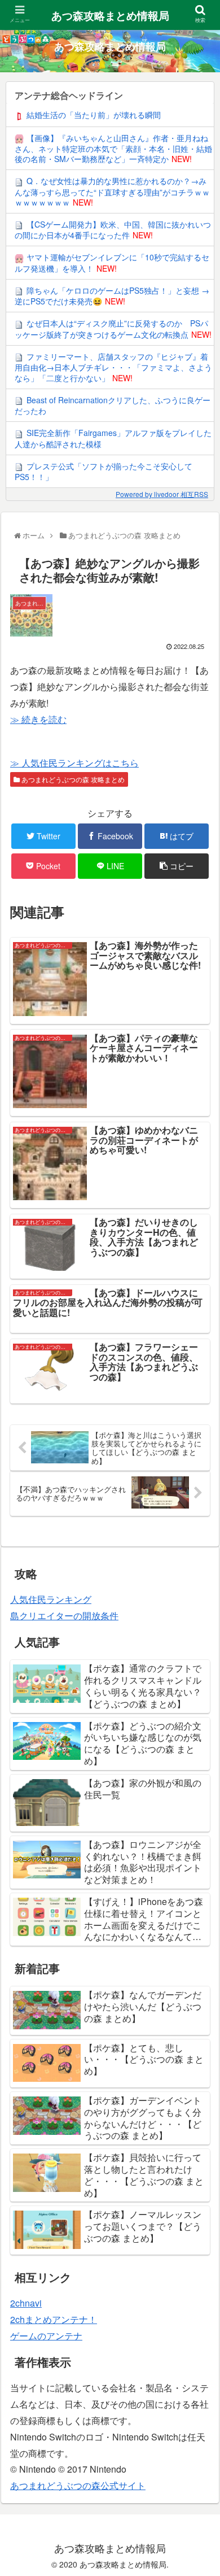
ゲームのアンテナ (46, 2336)
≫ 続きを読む (38, 719)
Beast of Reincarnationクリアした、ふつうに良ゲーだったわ (113, 405)
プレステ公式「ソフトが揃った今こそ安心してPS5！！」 (104, 471)
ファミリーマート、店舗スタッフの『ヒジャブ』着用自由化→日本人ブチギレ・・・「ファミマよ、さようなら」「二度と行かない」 (113, 367)
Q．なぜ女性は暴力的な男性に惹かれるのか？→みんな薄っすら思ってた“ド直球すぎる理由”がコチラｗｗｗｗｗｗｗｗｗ (112, 191)
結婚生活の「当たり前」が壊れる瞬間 (94, 115)
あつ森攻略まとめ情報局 (110, 16)
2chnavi (26, 2303)
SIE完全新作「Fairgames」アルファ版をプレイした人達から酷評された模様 (113, 438)
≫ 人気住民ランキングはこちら (74, 763)
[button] (199, 1583)
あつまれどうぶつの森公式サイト (78, 2485)
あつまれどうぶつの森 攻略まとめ (72, 779)
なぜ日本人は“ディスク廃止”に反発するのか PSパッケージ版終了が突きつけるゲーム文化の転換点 (111, 328)
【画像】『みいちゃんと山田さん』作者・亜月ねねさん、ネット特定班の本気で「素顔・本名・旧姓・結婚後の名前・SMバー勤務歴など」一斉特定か (113, 149)
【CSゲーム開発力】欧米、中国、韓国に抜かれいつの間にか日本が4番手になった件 (113, 230)
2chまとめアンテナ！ (54, 2319)
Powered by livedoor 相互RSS (162, 494)
